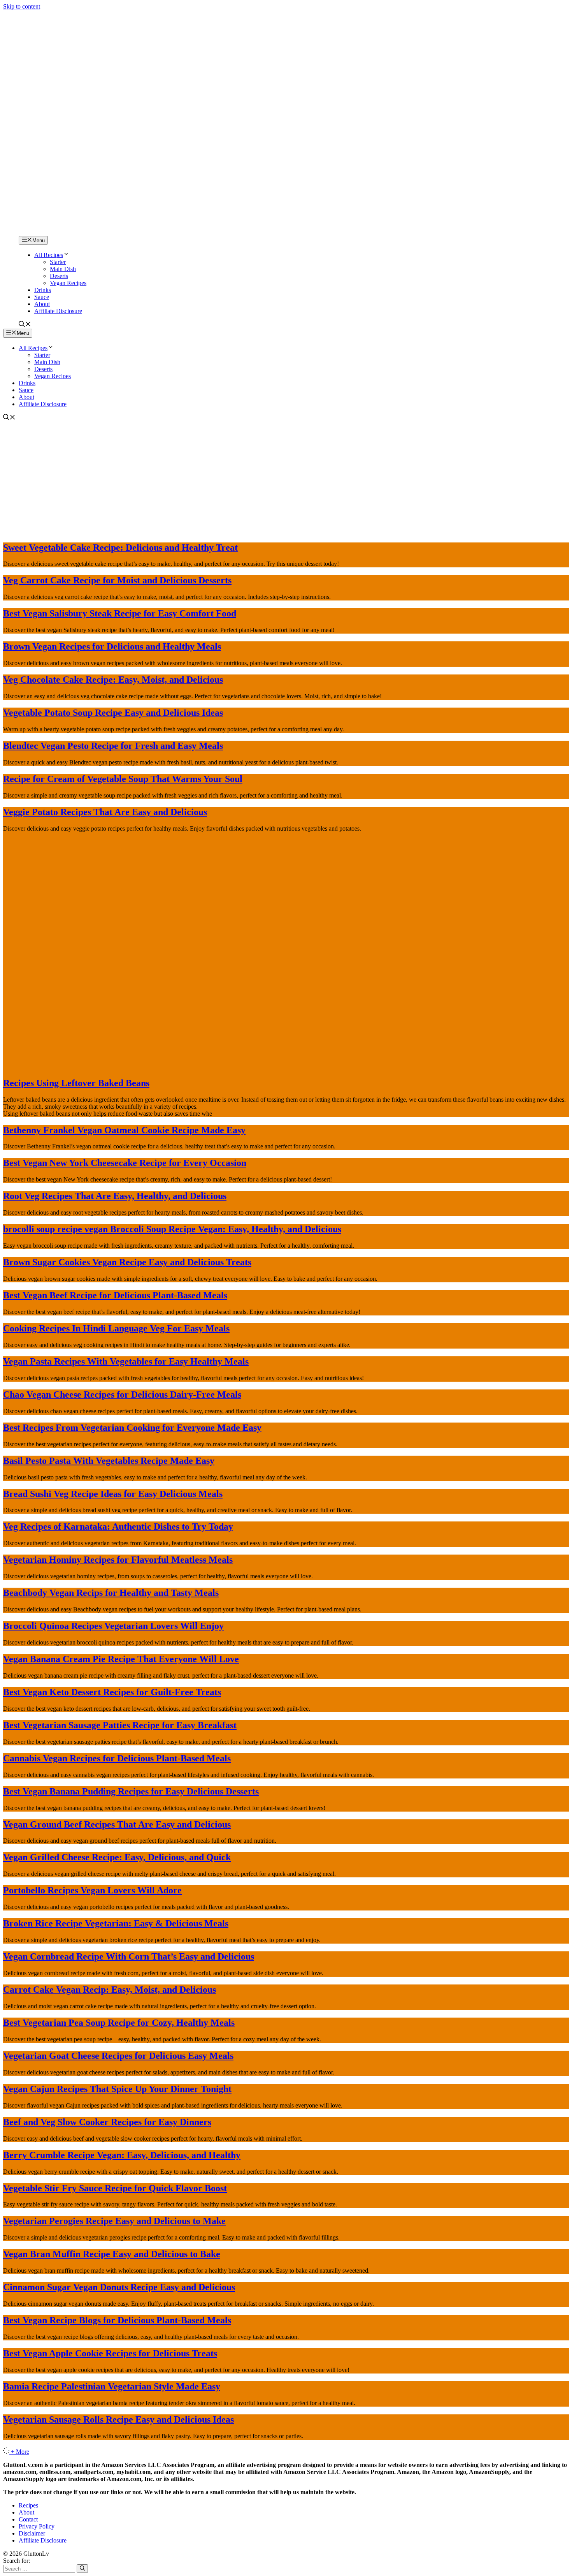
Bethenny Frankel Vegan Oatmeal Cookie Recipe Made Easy (124, 1130)
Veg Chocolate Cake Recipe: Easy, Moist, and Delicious (113, 680)
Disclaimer (32, 2533)
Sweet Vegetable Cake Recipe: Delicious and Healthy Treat (120, 548)
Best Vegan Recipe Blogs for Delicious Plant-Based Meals (117, 2320)
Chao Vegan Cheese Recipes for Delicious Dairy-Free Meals (122, 1395)
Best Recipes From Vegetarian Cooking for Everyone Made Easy (132, 1428)
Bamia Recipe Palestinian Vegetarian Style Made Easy (112, 2386)
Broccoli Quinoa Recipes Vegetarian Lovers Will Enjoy (113, 1626)
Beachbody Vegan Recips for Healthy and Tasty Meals (111, 1593)
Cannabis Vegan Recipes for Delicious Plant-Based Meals (117, 1758)
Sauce (42, 297)
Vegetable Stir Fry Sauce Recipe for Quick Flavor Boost (115, 2188)
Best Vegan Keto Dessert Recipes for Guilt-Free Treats (112, 1692)
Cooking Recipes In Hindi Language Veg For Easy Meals (116, 1328)
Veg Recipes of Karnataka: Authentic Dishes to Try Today (118, 1527)
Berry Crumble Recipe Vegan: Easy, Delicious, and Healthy (122, 2155)
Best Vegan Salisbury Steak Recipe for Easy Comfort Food (120, 613)
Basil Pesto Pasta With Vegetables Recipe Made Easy (109, 1461)
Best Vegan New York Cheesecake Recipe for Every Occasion (125, 1163)
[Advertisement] (286, 480)
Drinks (43, 290)
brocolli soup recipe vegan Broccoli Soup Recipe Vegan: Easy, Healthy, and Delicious (172, 1229)
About (42, 304)
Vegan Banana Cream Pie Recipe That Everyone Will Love (121, 1659)
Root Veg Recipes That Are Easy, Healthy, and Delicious (115, 1196)
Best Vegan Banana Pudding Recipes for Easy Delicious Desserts (131, 1791)
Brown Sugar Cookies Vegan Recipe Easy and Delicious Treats (127, 1262)
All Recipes (49, 255)
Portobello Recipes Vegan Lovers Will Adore (92, 1890)
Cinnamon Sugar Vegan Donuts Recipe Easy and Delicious (119, 2287)
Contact (28, 2519)
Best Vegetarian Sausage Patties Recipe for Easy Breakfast (120, 1725)
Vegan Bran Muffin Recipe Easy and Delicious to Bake (112, 2254)
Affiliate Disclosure (58, 311)
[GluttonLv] (30, 232)
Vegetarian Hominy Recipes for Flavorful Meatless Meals (118, 1560)
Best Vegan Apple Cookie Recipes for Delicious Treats (110, 2353)
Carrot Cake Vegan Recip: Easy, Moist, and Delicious (110, 1990)
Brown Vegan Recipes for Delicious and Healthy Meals (112, 646)
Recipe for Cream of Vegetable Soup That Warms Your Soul (123, 779)
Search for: (17, 2561)
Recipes (28, 2505)
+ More (20, 2452)
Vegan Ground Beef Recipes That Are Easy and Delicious (117, 1824)
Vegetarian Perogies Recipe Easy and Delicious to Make (114, 2221)
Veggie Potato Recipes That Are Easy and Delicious (105, 812)
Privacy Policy (37, 2526)
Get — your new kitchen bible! (253, 14)
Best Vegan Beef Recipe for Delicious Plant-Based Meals (115, 1295)
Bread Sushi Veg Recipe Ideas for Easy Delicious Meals (113, 1494)
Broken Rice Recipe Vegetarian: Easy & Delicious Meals (116, 1923)
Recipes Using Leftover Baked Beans (76, 1083)
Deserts (59, 276)
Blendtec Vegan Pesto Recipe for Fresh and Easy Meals (113, 746)
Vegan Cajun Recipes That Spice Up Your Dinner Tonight (117, 2089)
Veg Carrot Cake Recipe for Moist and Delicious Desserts (117, 580)
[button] (25, 325)
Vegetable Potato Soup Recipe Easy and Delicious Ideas (113, 713)
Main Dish (63, 269)
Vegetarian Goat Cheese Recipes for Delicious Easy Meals (118, 2056)
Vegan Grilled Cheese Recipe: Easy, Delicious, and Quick (117, 1857)
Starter (58, 262)
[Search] (82, 2569)
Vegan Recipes (68, 283)
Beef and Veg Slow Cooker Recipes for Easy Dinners (107, 2122)
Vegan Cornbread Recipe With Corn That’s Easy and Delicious (129, 1956)
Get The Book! (370, 14)
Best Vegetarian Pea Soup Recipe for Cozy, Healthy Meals (119, 2023)
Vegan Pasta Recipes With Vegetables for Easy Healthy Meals (126, 1361)
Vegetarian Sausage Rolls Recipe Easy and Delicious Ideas (118, 2419)
